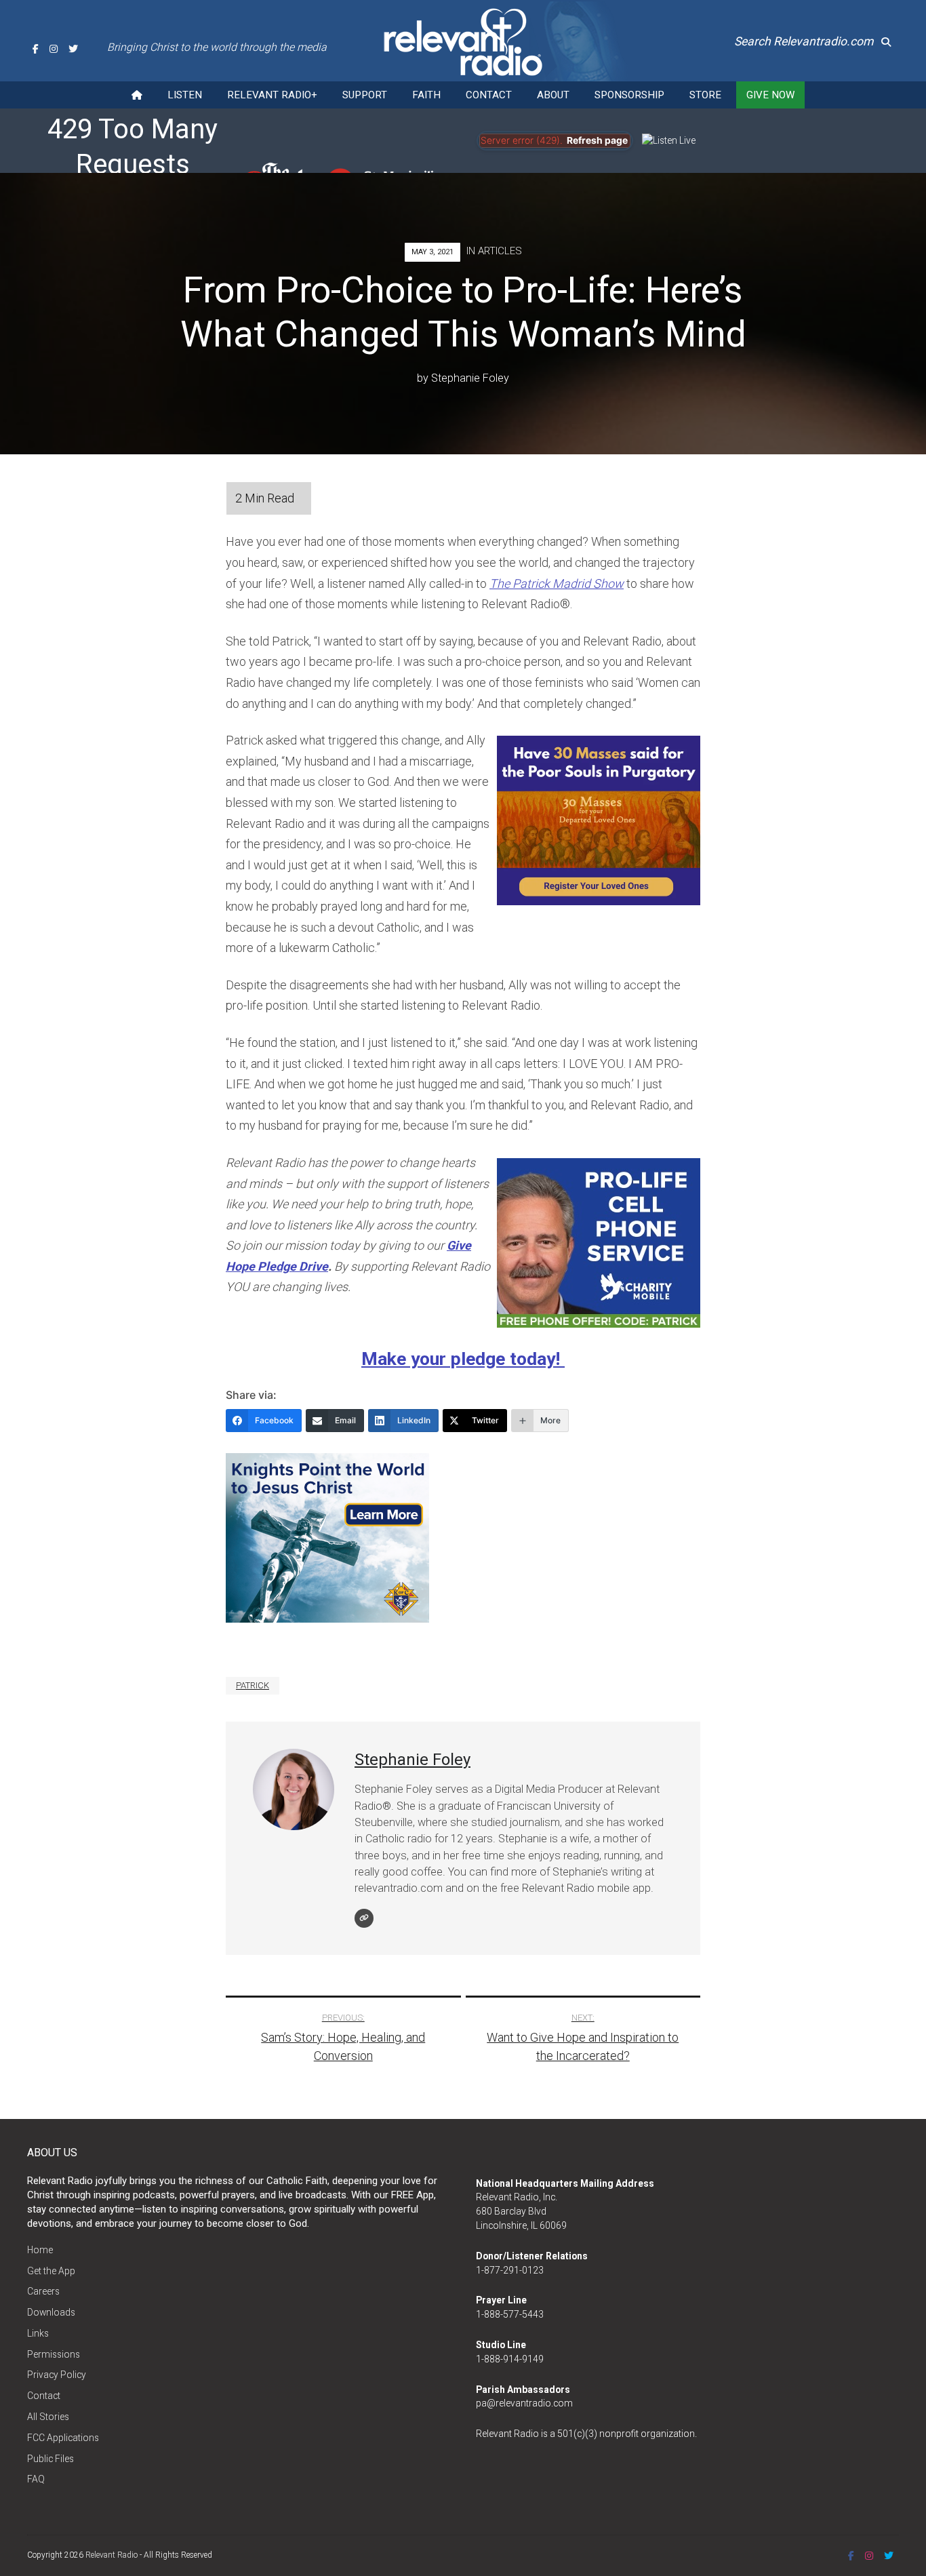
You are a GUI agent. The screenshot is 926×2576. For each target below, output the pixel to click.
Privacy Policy (57, 2375)
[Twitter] (73, 49)
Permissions (54, 2354)
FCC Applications (63, 2438)
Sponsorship (629, 95)
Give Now (770, 95)
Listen (185, 95)
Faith (426, 95)
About (553, 95)
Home (40, 2250)
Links (38, 2333)
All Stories (48, 2417)
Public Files (51, 2459)
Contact (489, 95)
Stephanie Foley (470, 378)
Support (365, 95)
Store (705, 95)
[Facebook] (36, 49)
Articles (500, 251)
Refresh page (597, 140)
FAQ (36, 2479)
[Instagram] (54, 49)
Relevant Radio (112, 2555)
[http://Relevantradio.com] (364, 1918)
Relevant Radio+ (272, 95)
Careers (43, 2291)
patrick (253, 1685)
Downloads (51, 2312)
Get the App (51, 2271)
